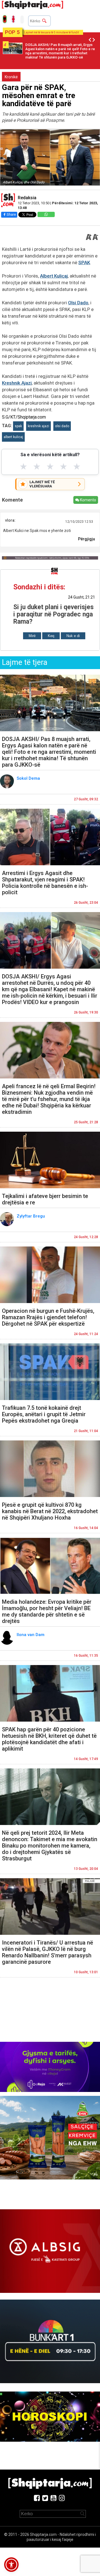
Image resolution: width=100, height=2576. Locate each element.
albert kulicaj (13, 437)
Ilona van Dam (31, 1635)
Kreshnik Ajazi (17, 383)
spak (18, 426)
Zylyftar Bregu (31, 1216)
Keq (51, 636)
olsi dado (62, 426)
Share (11, 214)
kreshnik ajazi (38, 426)
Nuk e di (73, 636)
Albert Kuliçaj (54, 276)
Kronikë (11, 77)
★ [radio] (23, 466)
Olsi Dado (78, 303)
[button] (11, 2565)
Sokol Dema (29, 778)
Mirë (32, 636)
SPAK (84, 263)
